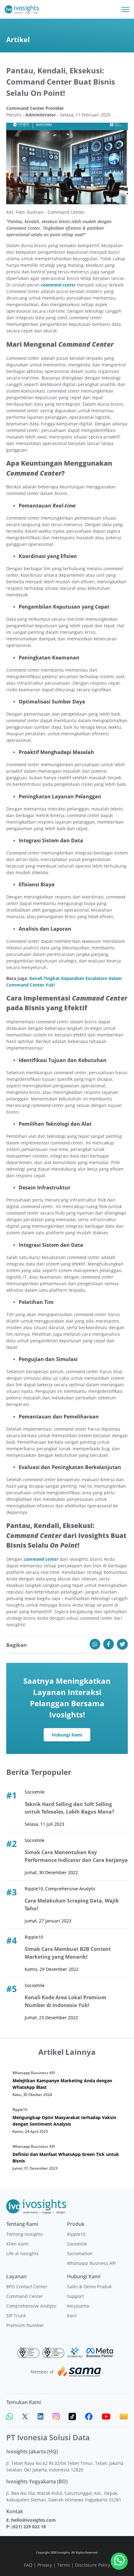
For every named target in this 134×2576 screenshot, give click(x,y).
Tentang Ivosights (25, 2234)
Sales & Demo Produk (89, 2287)
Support (75, 2296)
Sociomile (77, 2244)
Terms (64, 2565)
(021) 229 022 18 (29, 2527)
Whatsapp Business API (91, 2263)
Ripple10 (76, 2234)
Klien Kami (17, 2244)
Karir (72, 2316)
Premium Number (25, 2325)
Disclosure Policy (93, 2565)
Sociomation (80, 2253)
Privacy (45, 2565)
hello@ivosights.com (33, 2520)
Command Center (25, 2296)
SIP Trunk (16, 2316)
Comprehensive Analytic (31, 2306)
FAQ (28, 2565)
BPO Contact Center (27, 2287)
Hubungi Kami (67, 1735)
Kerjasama (78, 2306)
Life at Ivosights (22, 2253)
